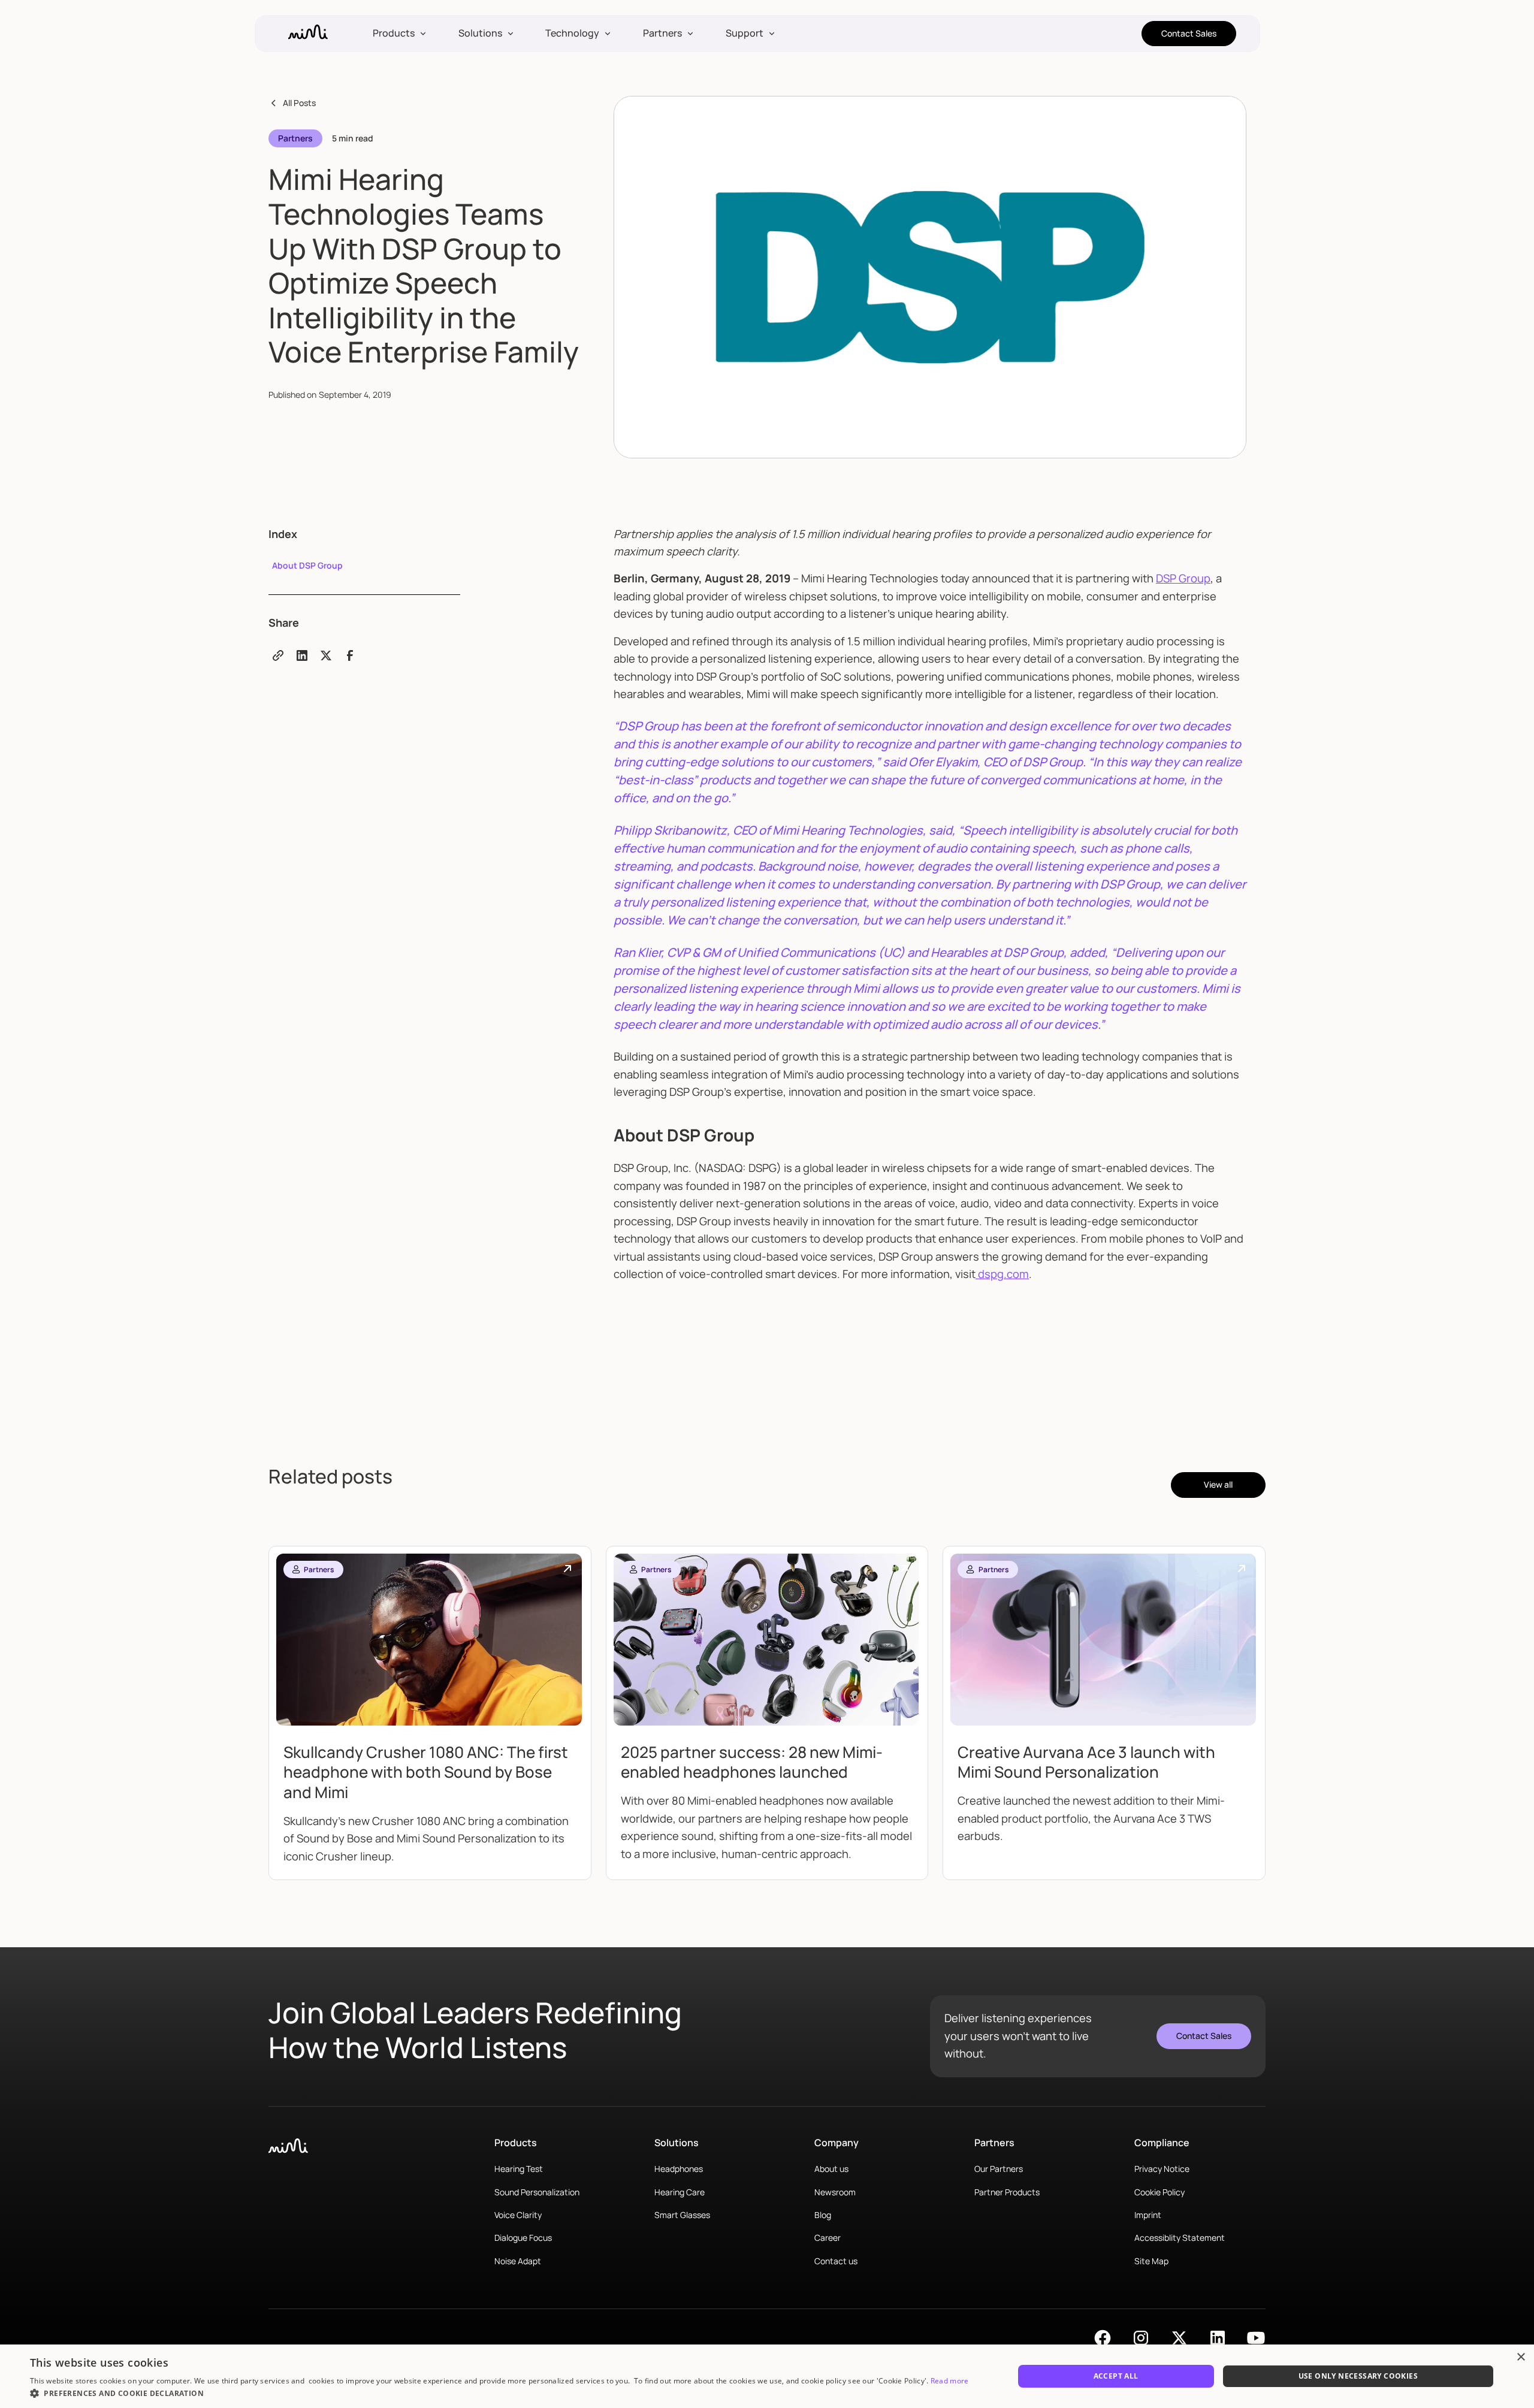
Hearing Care (680, 2192)
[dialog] (767, 2376)
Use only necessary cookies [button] (1358, 2376)
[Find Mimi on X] (1179, 2338)
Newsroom (835, 2192)
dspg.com (1002, 1274)
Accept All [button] (1116, 2376)
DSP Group (1183, 578)
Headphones (679, 2169)
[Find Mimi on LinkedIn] (1218, 2338)
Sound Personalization (537, 2192)
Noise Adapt (518, 2261)
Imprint (1148, 2215)
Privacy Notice (1162, 2169)
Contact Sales (1189, 33)
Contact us (836, 2261)
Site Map (1151, 2261)
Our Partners (999, 2169)
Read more (950, 2381)
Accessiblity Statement (1180, 2238)
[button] (399, 34)
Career (828, 2238)
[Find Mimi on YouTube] (1256, 2338)
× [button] (1521, 2357)
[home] (308, 34)
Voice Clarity (518, 2215)
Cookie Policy (1159, 2192)
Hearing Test (519, 2169)
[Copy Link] (278, 655)
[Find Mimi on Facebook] (1103, 2338)
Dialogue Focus (523, 2238)
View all (1218, 1484)
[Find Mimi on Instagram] (1141, 2338)
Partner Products (1007, 2192)
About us (831, 2169)
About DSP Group (307, 565)
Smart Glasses (682, 2215)
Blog (823, 2215)
